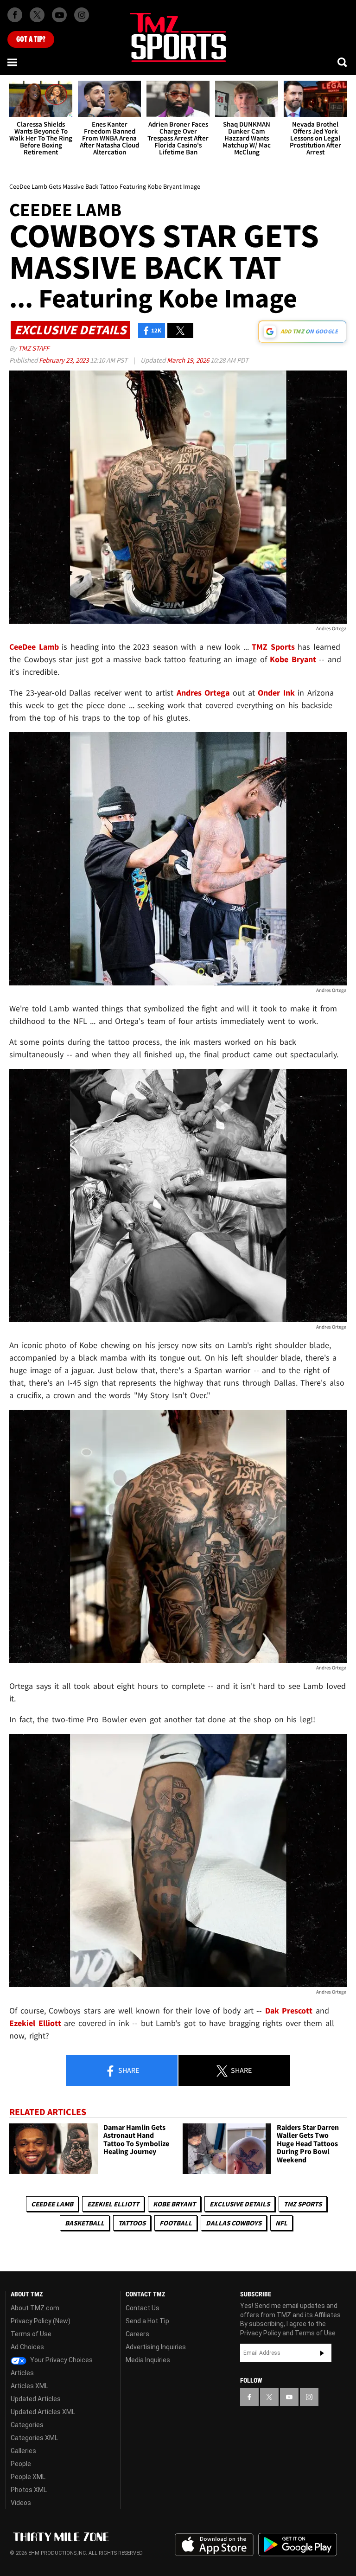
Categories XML (34, 2438)
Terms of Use (31, 2334)
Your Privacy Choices (61, 2360)
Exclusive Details (240, 2204)
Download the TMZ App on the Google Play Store (298, 2545)
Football (176, 2223)
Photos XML (29, 2490)
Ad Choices (27, 2347)
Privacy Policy (261, 2333)
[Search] (343, 62)
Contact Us (143, 2308)
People (21, 2464)
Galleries (23, 2451)
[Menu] (13, 62)
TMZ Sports (273, 647)
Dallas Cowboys (234, 2223)
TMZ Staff (34, 348)
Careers (137, 2334)
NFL (281, 2223)
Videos (21, 2503)
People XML (28, 2477)
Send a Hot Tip (147, 2321)
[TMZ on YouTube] (289, 2397)
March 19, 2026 (189, 360)
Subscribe (322, 2353)
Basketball (85, 2223)
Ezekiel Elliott (113, 2204)
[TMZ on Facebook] (15, 15)
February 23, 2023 (64, 360)
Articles (22, 2373)
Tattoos (132, 2223)
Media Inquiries (148, 2360)
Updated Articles (36, 2399)
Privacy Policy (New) (41, 2321)
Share (128, 2070)
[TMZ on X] (37, 15)
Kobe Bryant (174, 2204)
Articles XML (29, 2386)
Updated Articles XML (43, 2412)
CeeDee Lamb (52, 2204)
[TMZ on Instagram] (82, 15)
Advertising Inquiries (156, 2347)
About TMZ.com (35, 2308)
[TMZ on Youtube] (59, 15)
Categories (27, 2425)
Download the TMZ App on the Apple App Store (214, 2545)
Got (31, 39)
